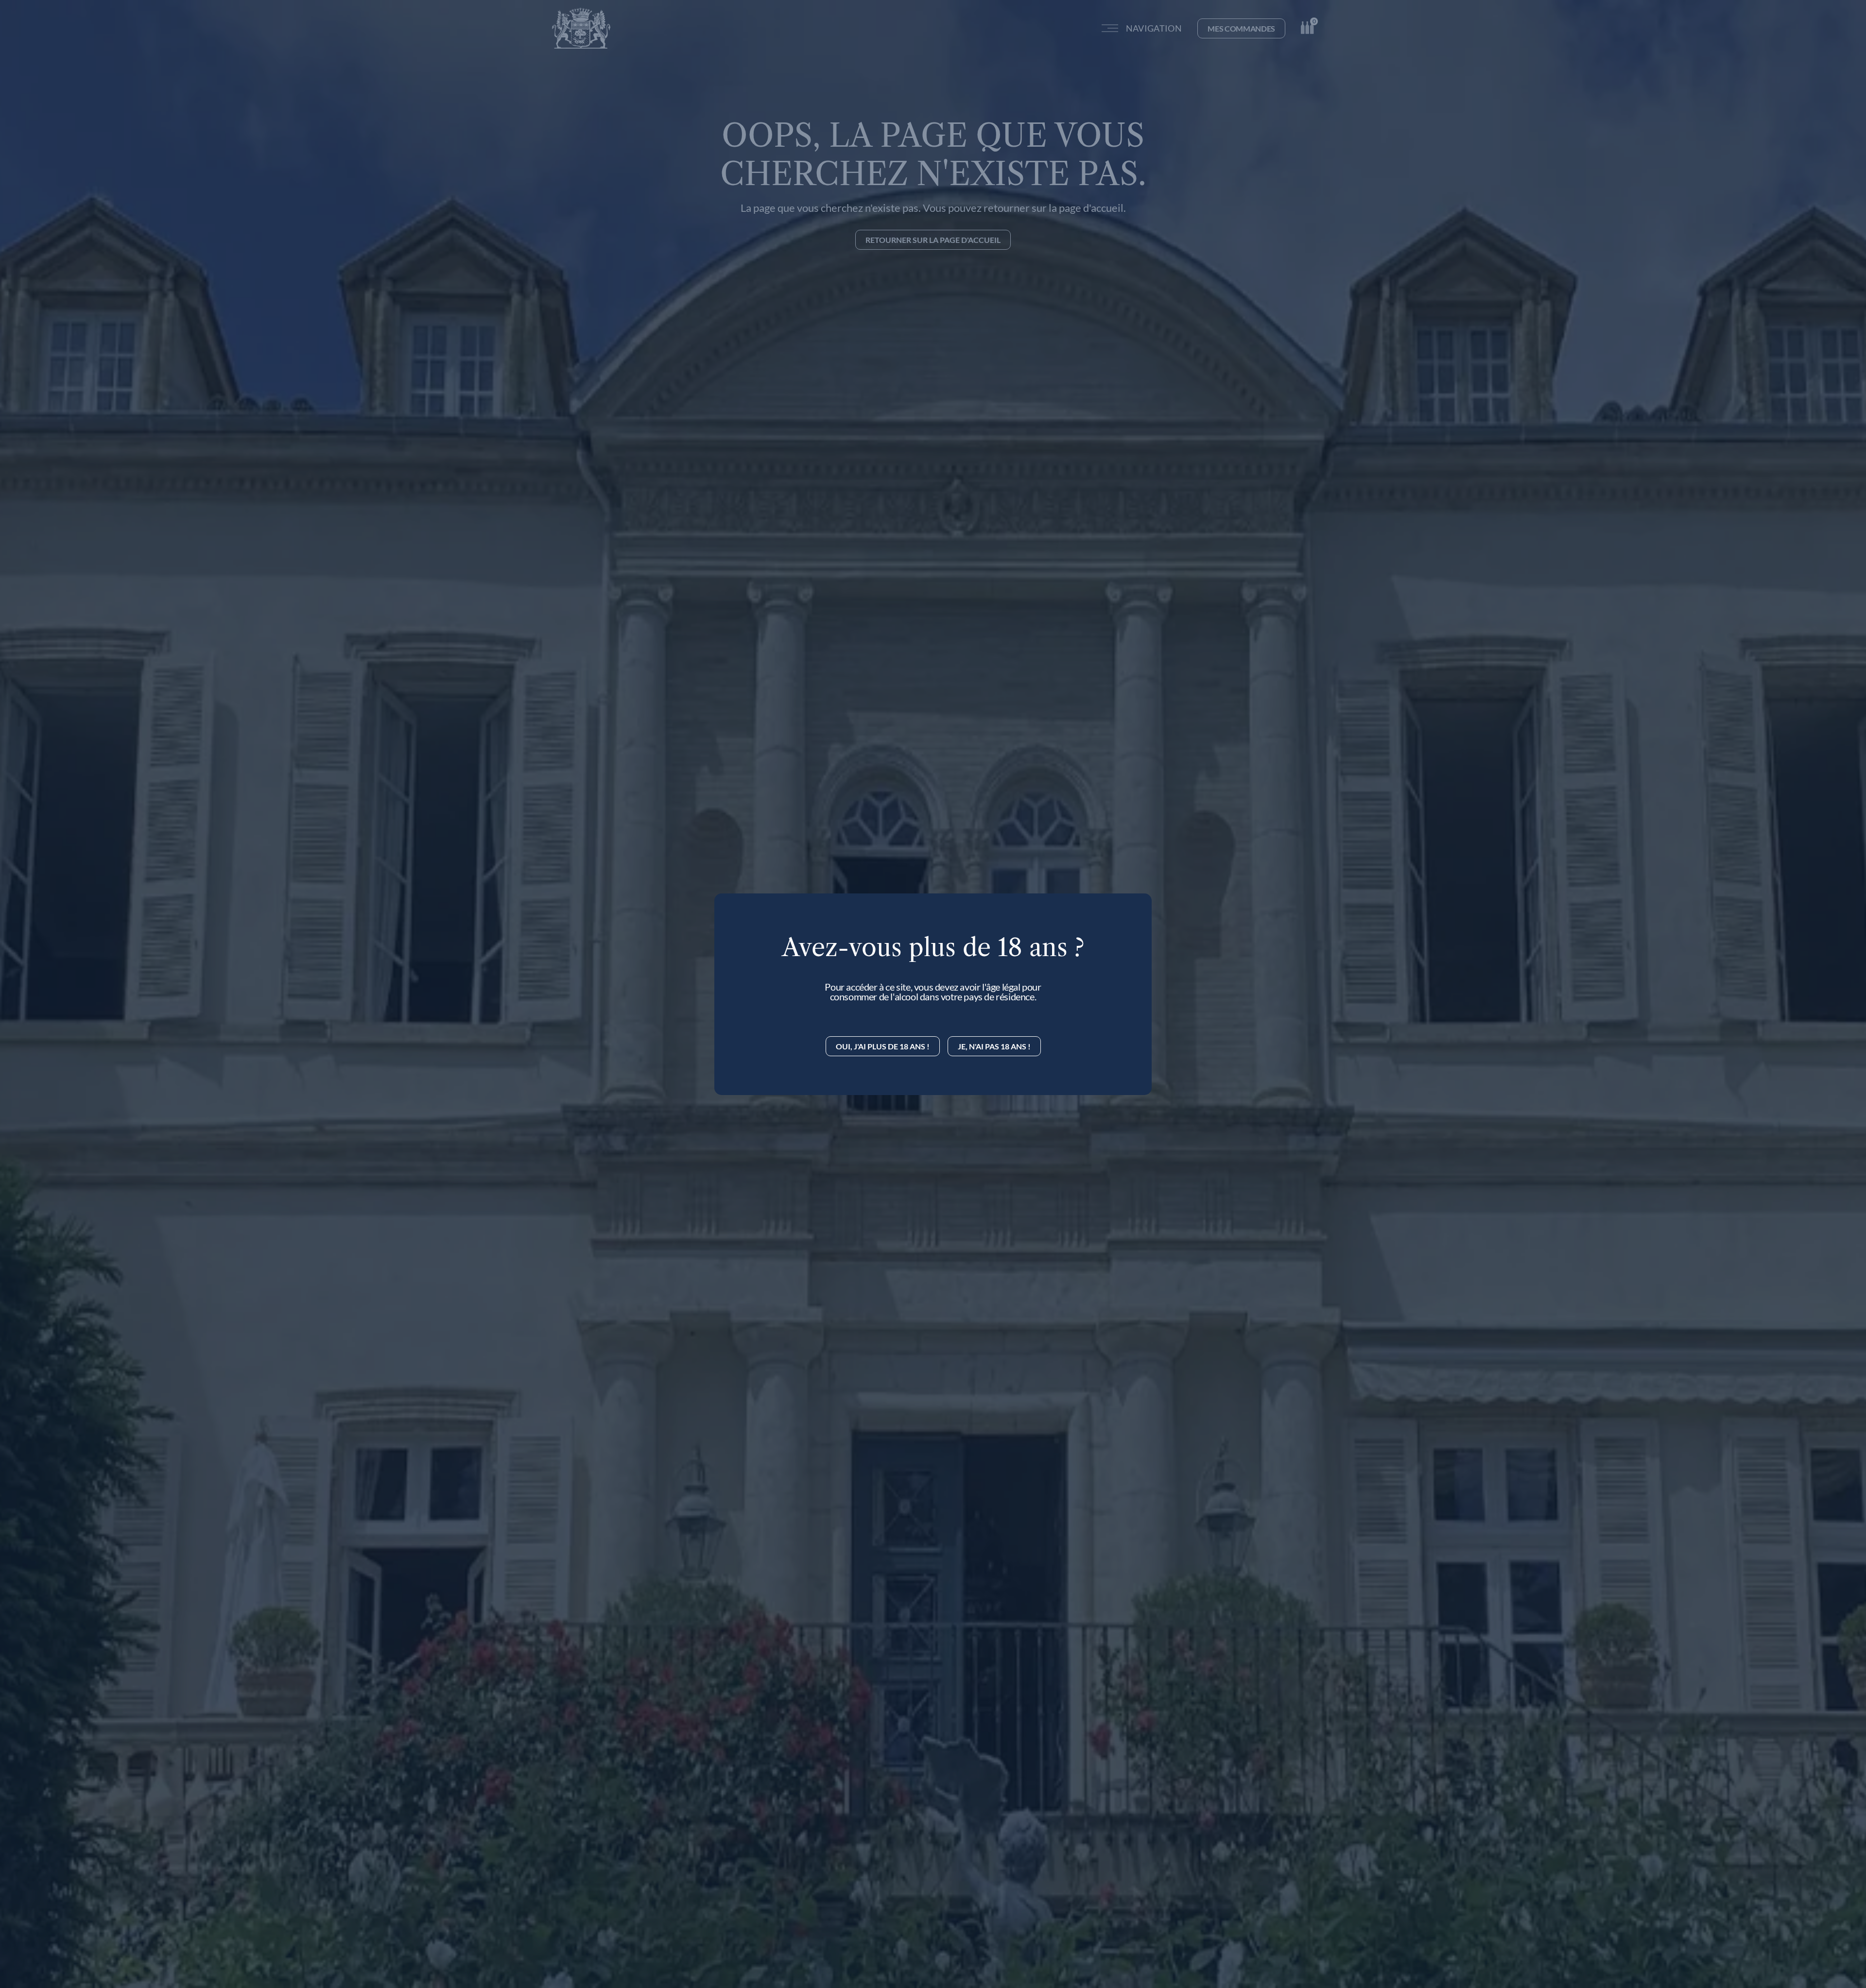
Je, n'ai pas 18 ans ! (994, 1046)
